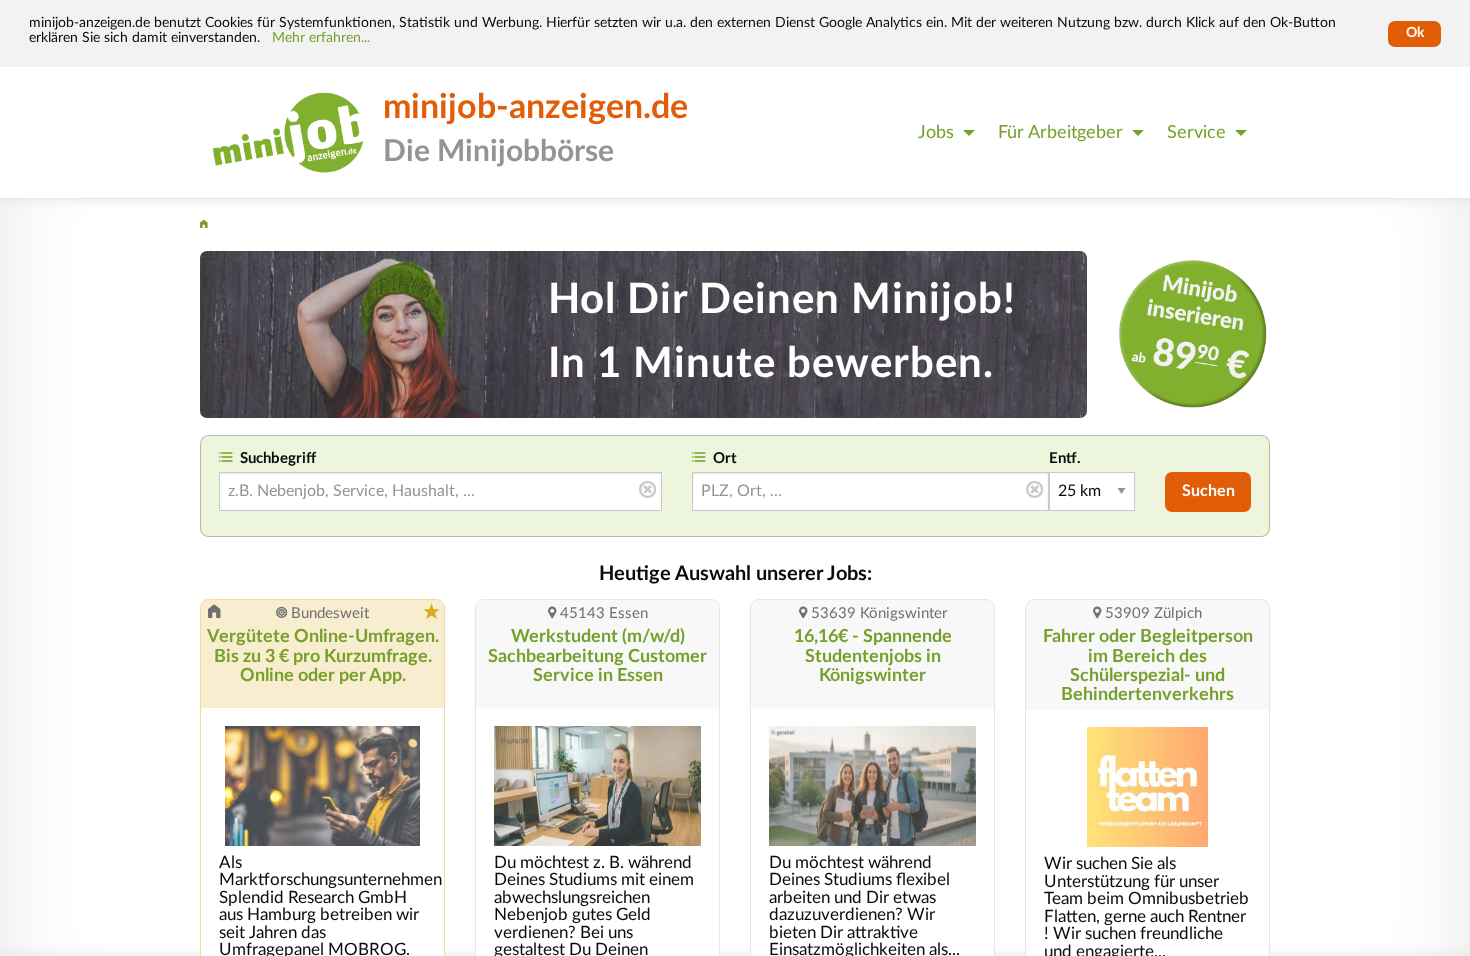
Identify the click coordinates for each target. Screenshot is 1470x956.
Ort (725, 458)
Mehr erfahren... (321, 38)
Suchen (1208, 491)
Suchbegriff (278, 458)
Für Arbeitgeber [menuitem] (1060, 132)
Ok (1415, 33)
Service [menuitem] (1196, 132)
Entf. (1065, 458)
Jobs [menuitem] (936, 132)
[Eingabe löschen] (647, 491)
